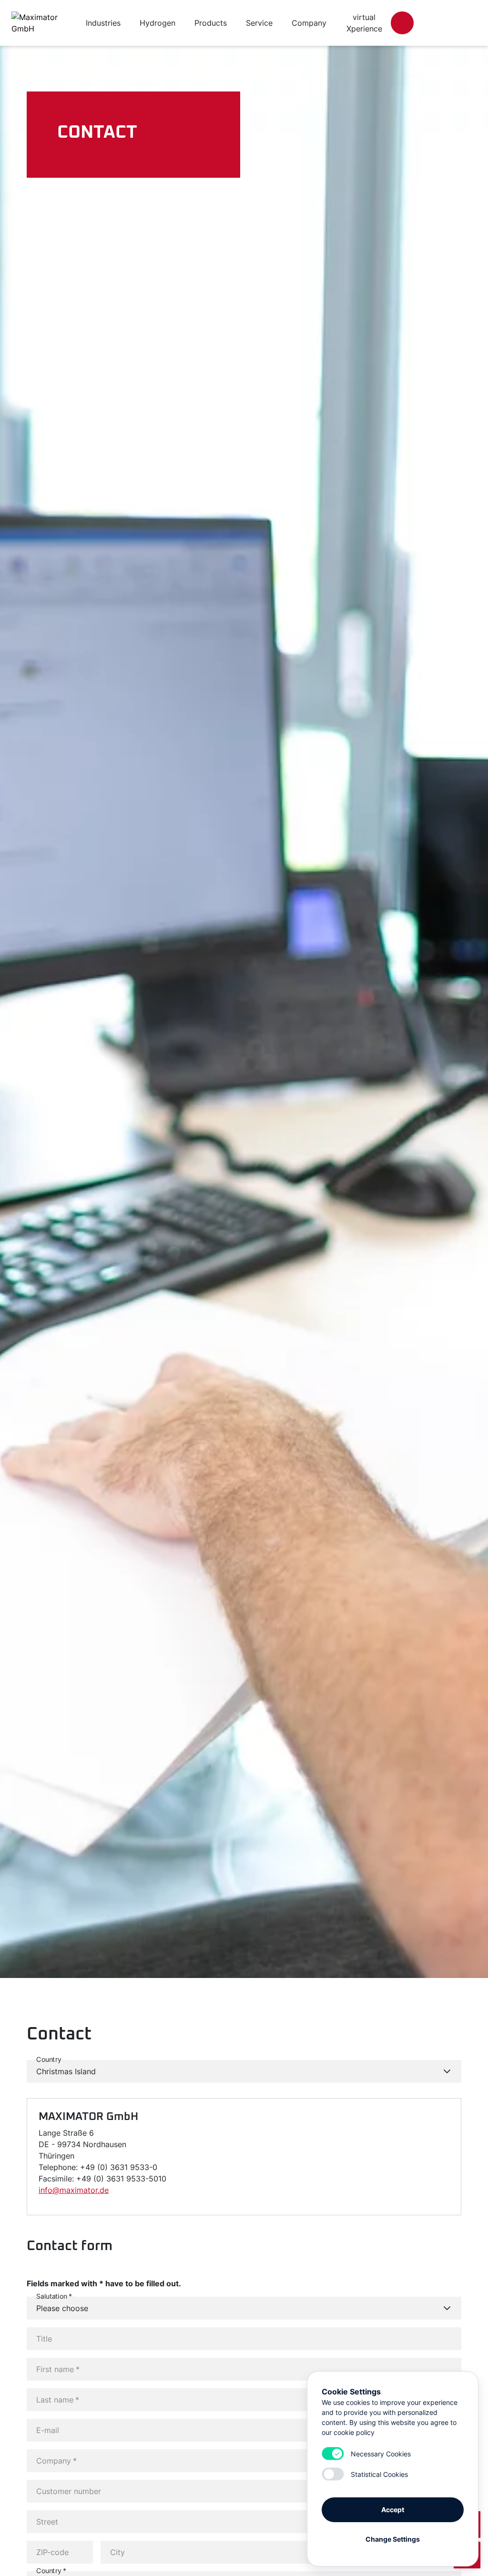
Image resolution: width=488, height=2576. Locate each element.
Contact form (70, 2246)
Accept (393, 2510)
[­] (402, 23)
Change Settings (393, 2539)
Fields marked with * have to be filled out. (104, 2283)
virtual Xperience (364, 23)
